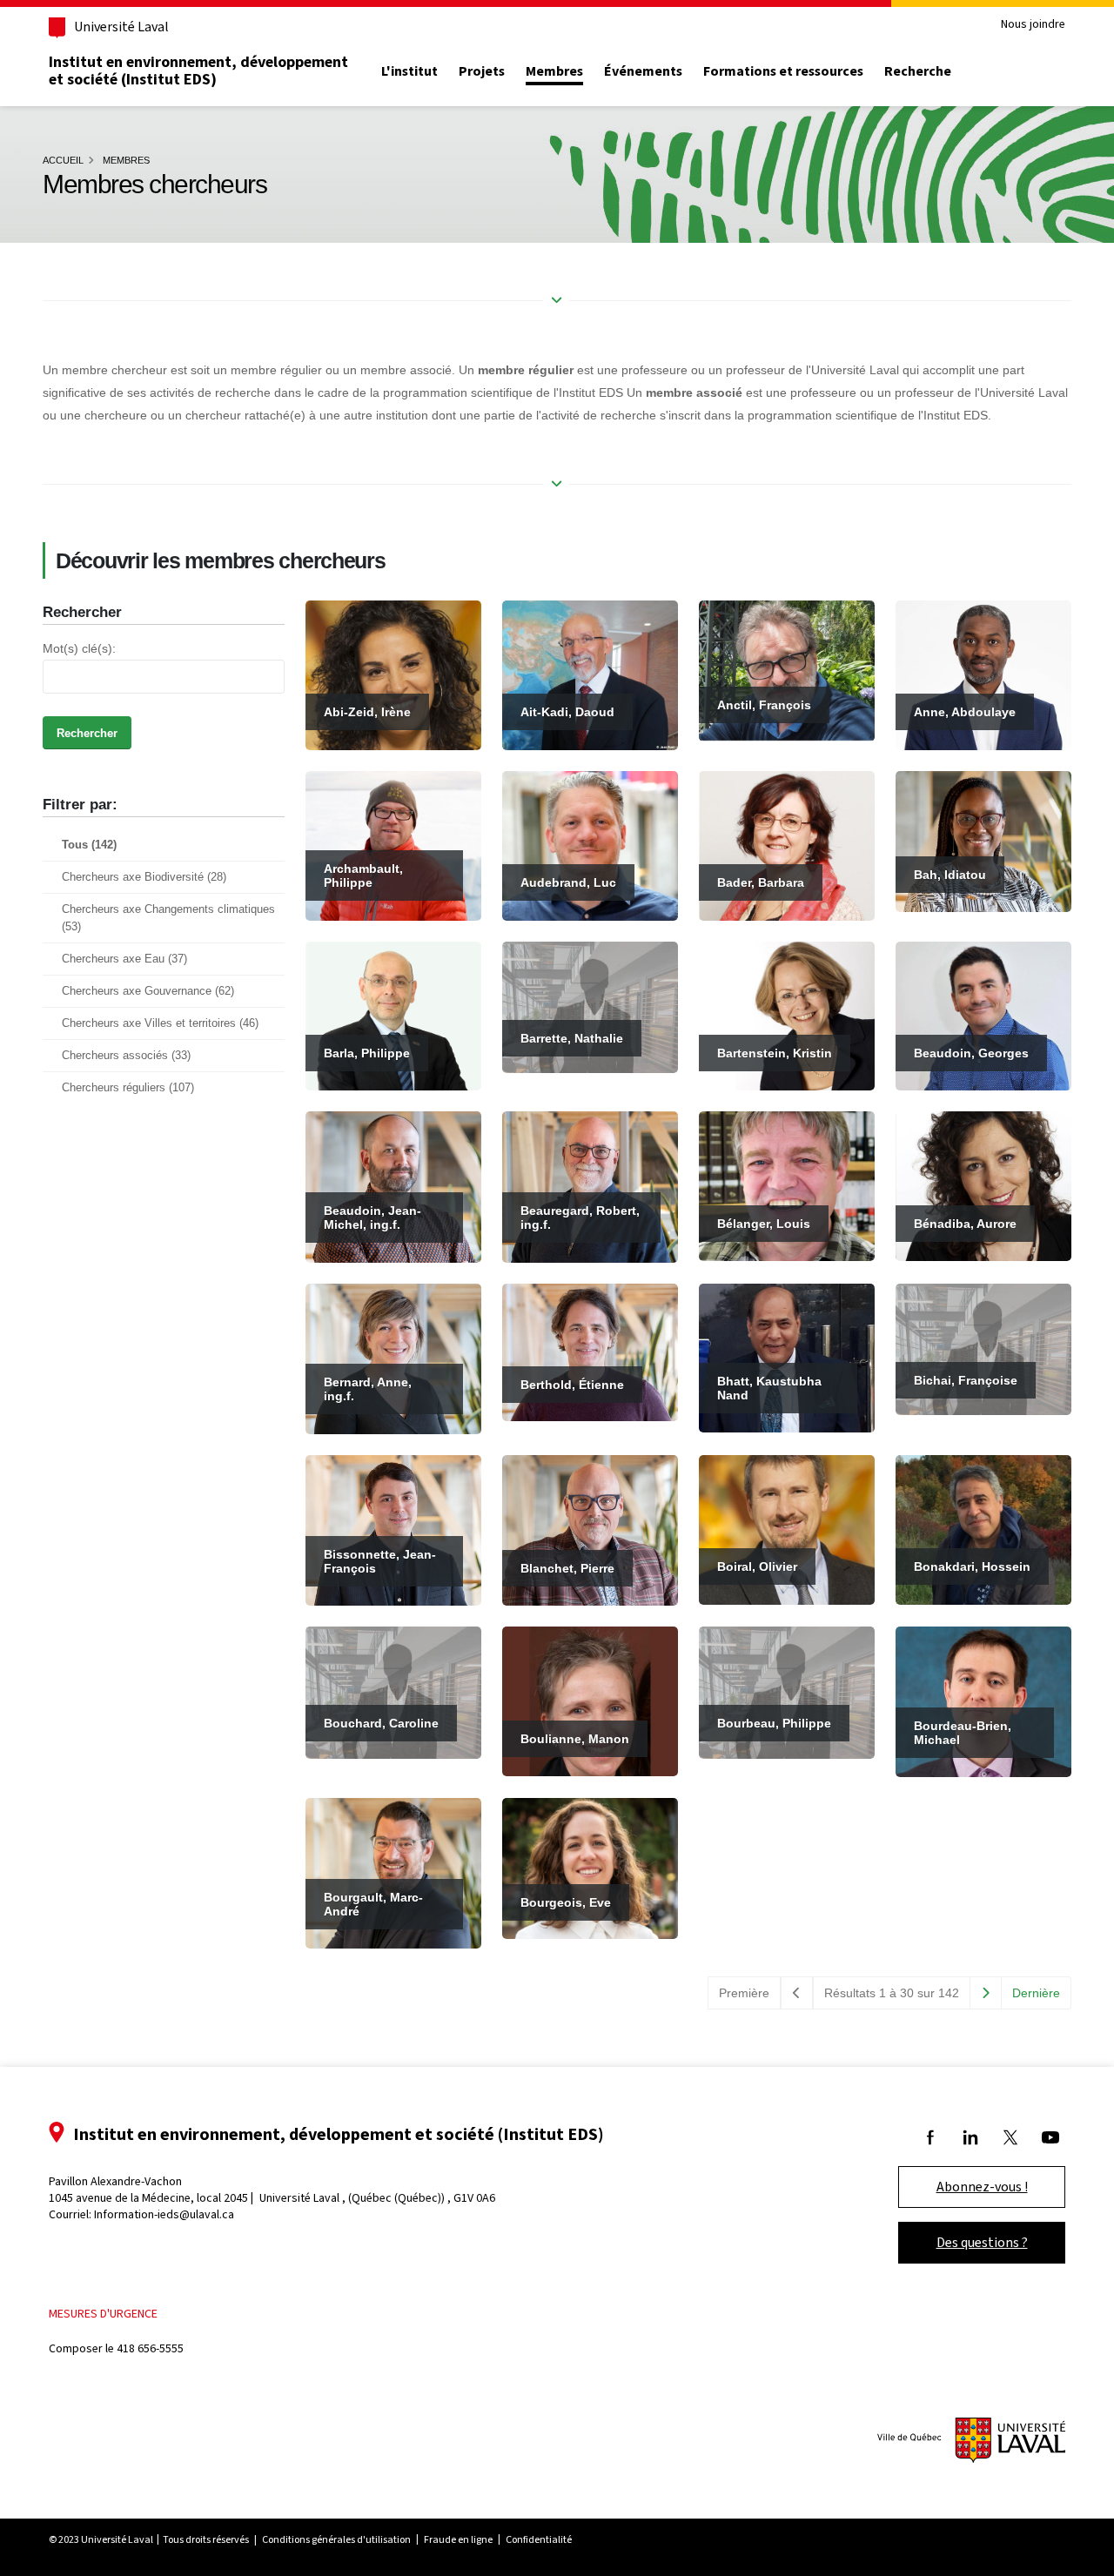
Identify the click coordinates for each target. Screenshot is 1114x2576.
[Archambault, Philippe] (393, 844)
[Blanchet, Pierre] (590, 1529)
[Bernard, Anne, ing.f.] (393, 1358)
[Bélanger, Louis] (787, 1185)
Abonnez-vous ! (982, 2187)
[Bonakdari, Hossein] (983, 1529)
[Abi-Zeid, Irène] (393, 674)
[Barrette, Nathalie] (590, 1006)
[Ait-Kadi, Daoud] (590, 674)
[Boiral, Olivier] (787, 1529)
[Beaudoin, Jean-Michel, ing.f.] (393, 1186)
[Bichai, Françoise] (983, 1348)
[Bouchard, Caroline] (393, 1692)
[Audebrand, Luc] (590, 844)
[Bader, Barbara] (787, 844)
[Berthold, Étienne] (590, 1351)
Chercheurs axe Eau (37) (124, 959)
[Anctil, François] (787, 670)
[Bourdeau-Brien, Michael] (983, 1701)
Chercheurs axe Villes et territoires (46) (160, 1023)
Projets (482, 71)
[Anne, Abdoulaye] (983, 674)
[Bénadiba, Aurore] (983, 1185)
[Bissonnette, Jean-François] (393, 1529)
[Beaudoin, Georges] (983, 1015)
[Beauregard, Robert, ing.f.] (590, 1186)
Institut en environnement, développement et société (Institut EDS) (198, 70)
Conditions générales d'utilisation (336, 2539)
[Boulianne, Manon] (590, 1701)
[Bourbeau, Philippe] (787, 1692)
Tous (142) (89, 845)
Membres (554, 71)
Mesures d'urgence (103, 2314)
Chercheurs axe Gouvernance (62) (148, 991)
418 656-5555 (150, 2348)
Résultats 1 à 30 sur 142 (892, 1993)
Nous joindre (1033, 25)
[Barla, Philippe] (393, 1015)
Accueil (63, 160)
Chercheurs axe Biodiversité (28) (144, 877)
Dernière (1036, 1993)
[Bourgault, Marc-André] (393, 1872)
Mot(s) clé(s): (79, 648)
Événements (643, 71)
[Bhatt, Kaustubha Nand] (787, 1357)
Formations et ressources (783, 71)
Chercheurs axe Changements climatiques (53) (168, 918)
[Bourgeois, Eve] (590, 1868)
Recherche (918, 71)
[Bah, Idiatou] (983, 840)
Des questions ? (982, 2242)
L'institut (409, 71)
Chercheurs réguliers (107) (128, 1088)
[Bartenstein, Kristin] (787, 1015)
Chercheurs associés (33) (126, 1056)
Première (744, 1993)
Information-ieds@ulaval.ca (164, 2214)
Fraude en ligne (458, 2539)
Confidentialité (539, 2539)
